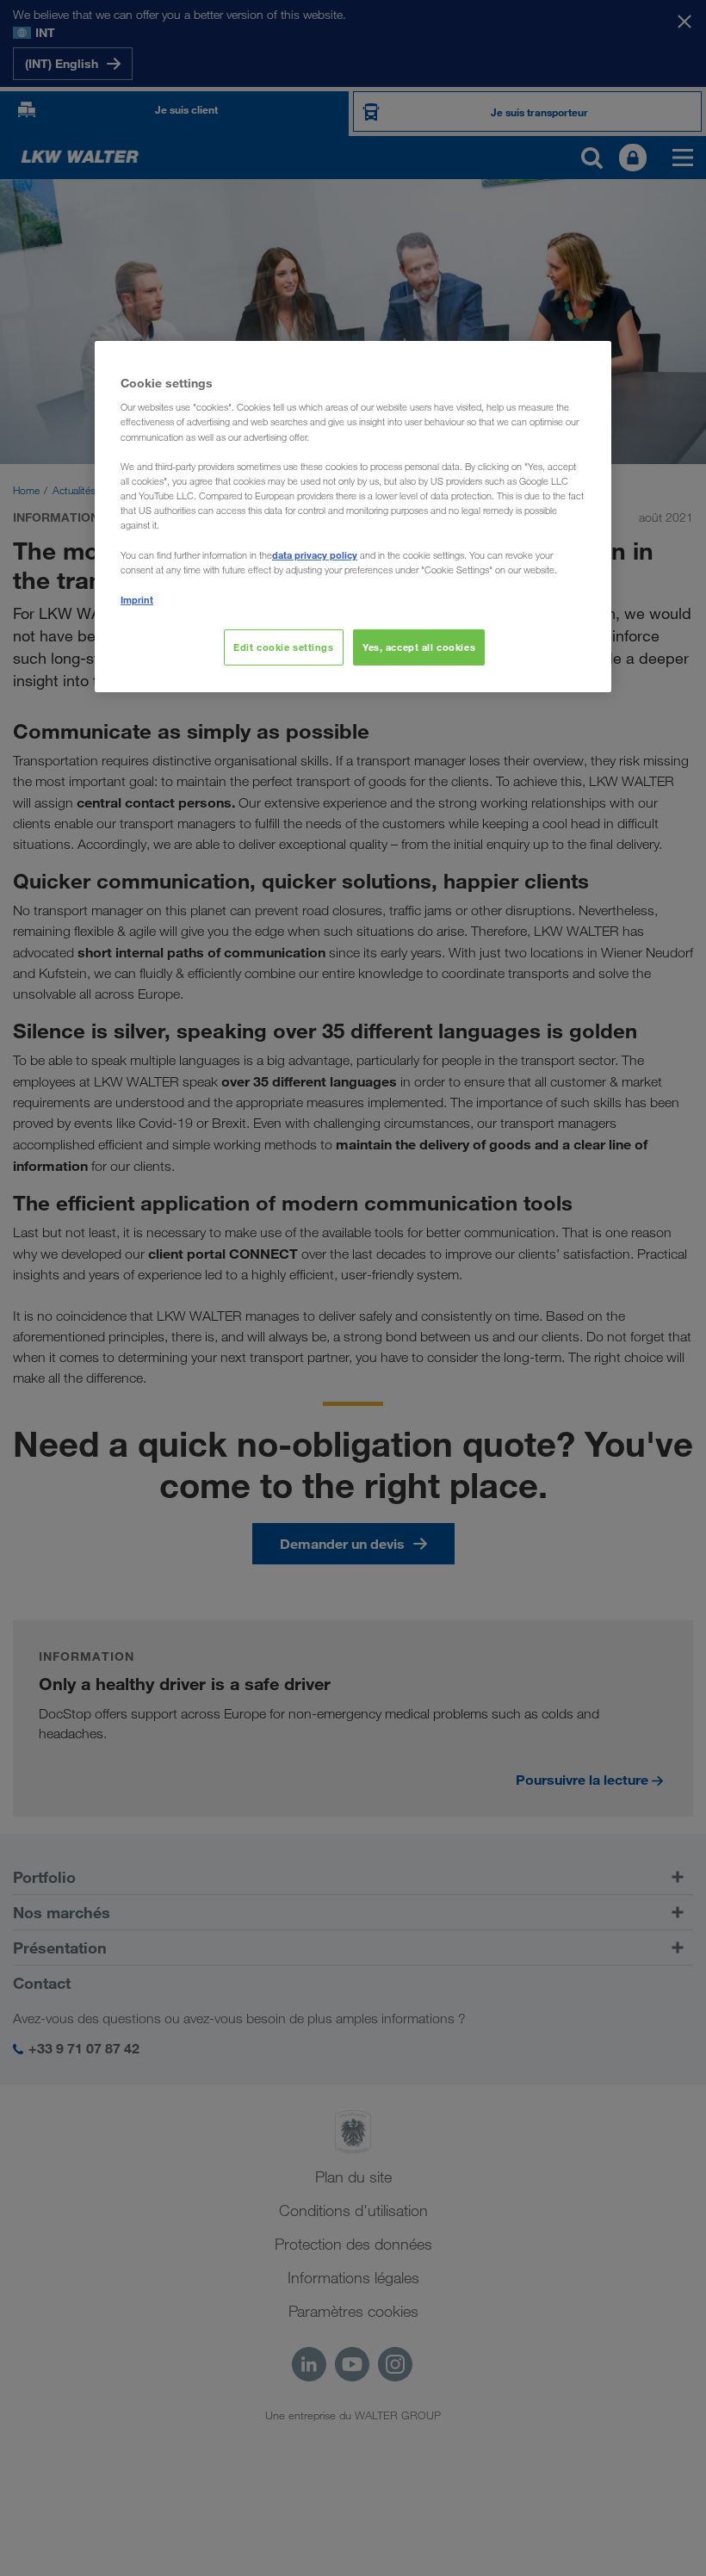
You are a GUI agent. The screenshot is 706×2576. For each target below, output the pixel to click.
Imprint (137, 600)
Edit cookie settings (283, 647)
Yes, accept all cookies (419, 647)
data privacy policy (315, 555)
